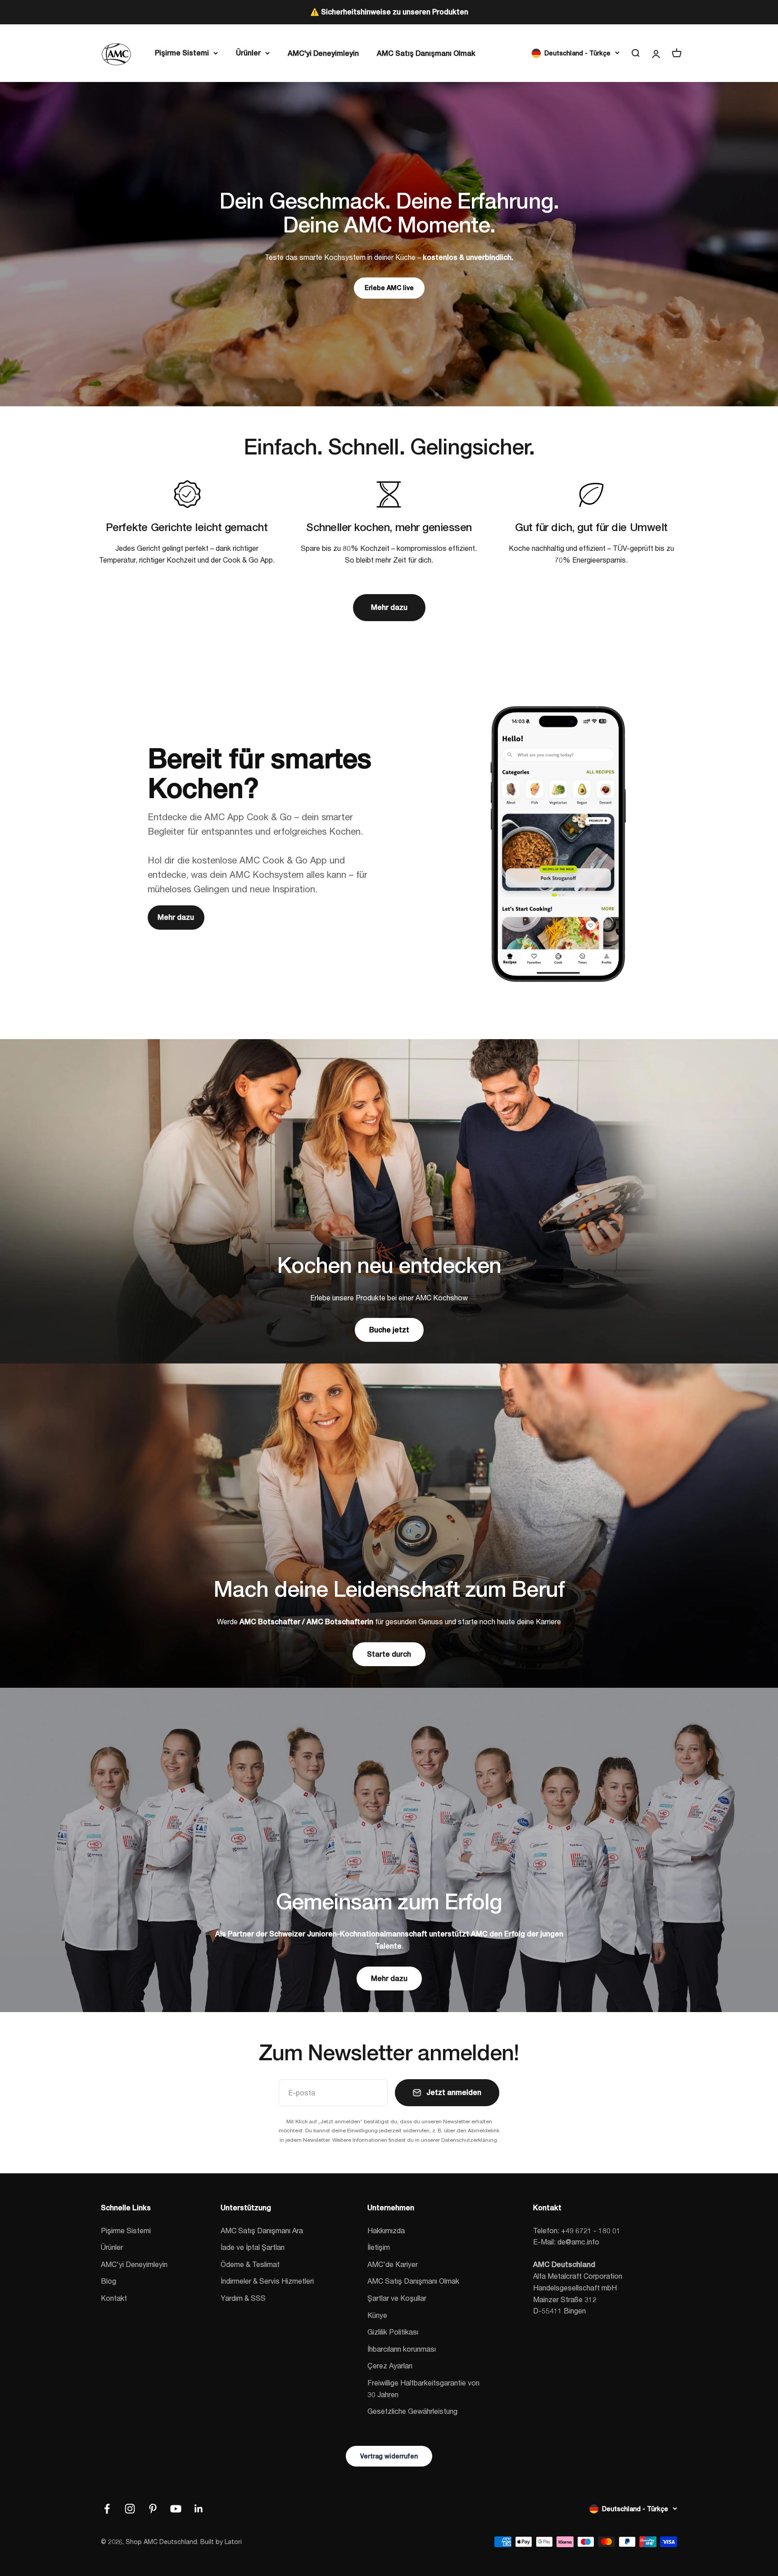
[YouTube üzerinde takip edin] (176, 2509)
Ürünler (248, 52)
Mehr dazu (389, 607)
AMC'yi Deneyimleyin (323, 53)
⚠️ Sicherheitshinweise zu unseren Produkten (389, 12)
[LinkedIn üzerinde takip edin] (199, 2509)
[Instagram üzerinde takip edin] (130, 2509)
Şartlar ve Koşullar (397, 2298)
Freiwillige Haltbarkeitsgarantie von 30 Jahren (423, 2388)
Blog (109, 2281)
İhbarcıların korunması (402, 2349)
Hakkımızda (386, 2230)
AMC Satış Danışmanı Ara (262, 2230)
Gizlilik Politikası (393, 2332)
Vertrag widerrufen (389, 2456)
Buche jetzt (389, 1330)
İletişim (379, 2247)
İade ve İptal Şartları (253, 2247)
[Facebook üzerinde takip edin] (107, 2509)
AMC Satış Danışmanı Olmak (426, 53)
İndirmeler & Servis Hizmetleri (267, 2281)
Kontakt (114, 2298)
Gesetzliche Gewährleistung (412, 2411)
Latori (233, 2542)
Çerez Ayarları (390, 2365)
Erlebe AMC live (389, 288)
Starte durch (389, 1654)
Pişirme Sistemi (182, 52)
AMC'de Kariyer (393, 2264)
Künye (377, 2315)
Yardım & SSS (243, 2298)
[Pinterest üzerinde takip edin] (153, 2509)
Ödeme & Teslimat (250, 2264)
